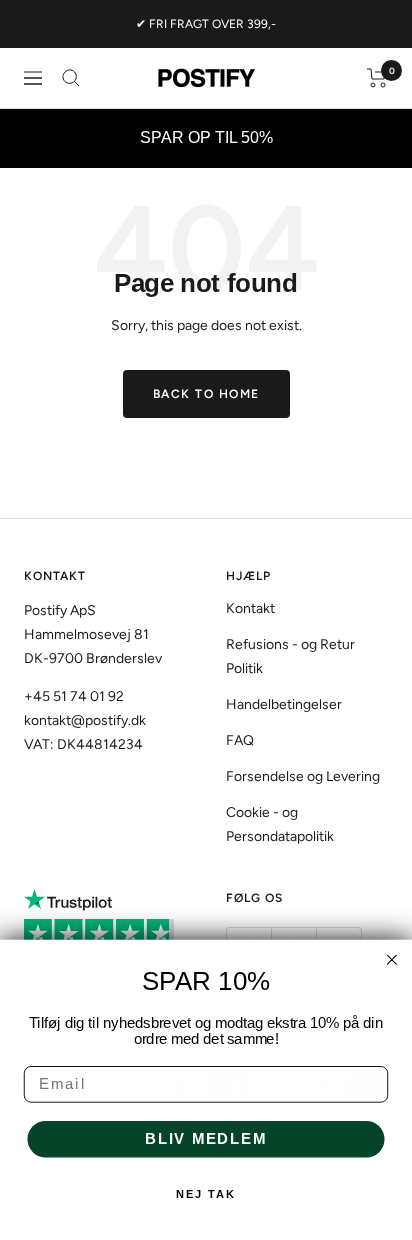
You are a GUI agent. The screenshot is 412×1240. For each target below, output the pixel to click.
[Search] (71, 78)
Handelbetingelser (284, 704)
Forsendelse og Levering (303, 776)
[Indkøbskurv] (377, 78)
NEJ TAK (206, 1194)
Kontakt (250, 608)
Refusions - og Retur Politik (290, 656)
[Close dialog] (392, 960)
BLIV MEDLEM (206, 1139)
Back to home (206, 394)
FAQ (240, 740)
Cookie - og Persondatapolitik (280, 824)
